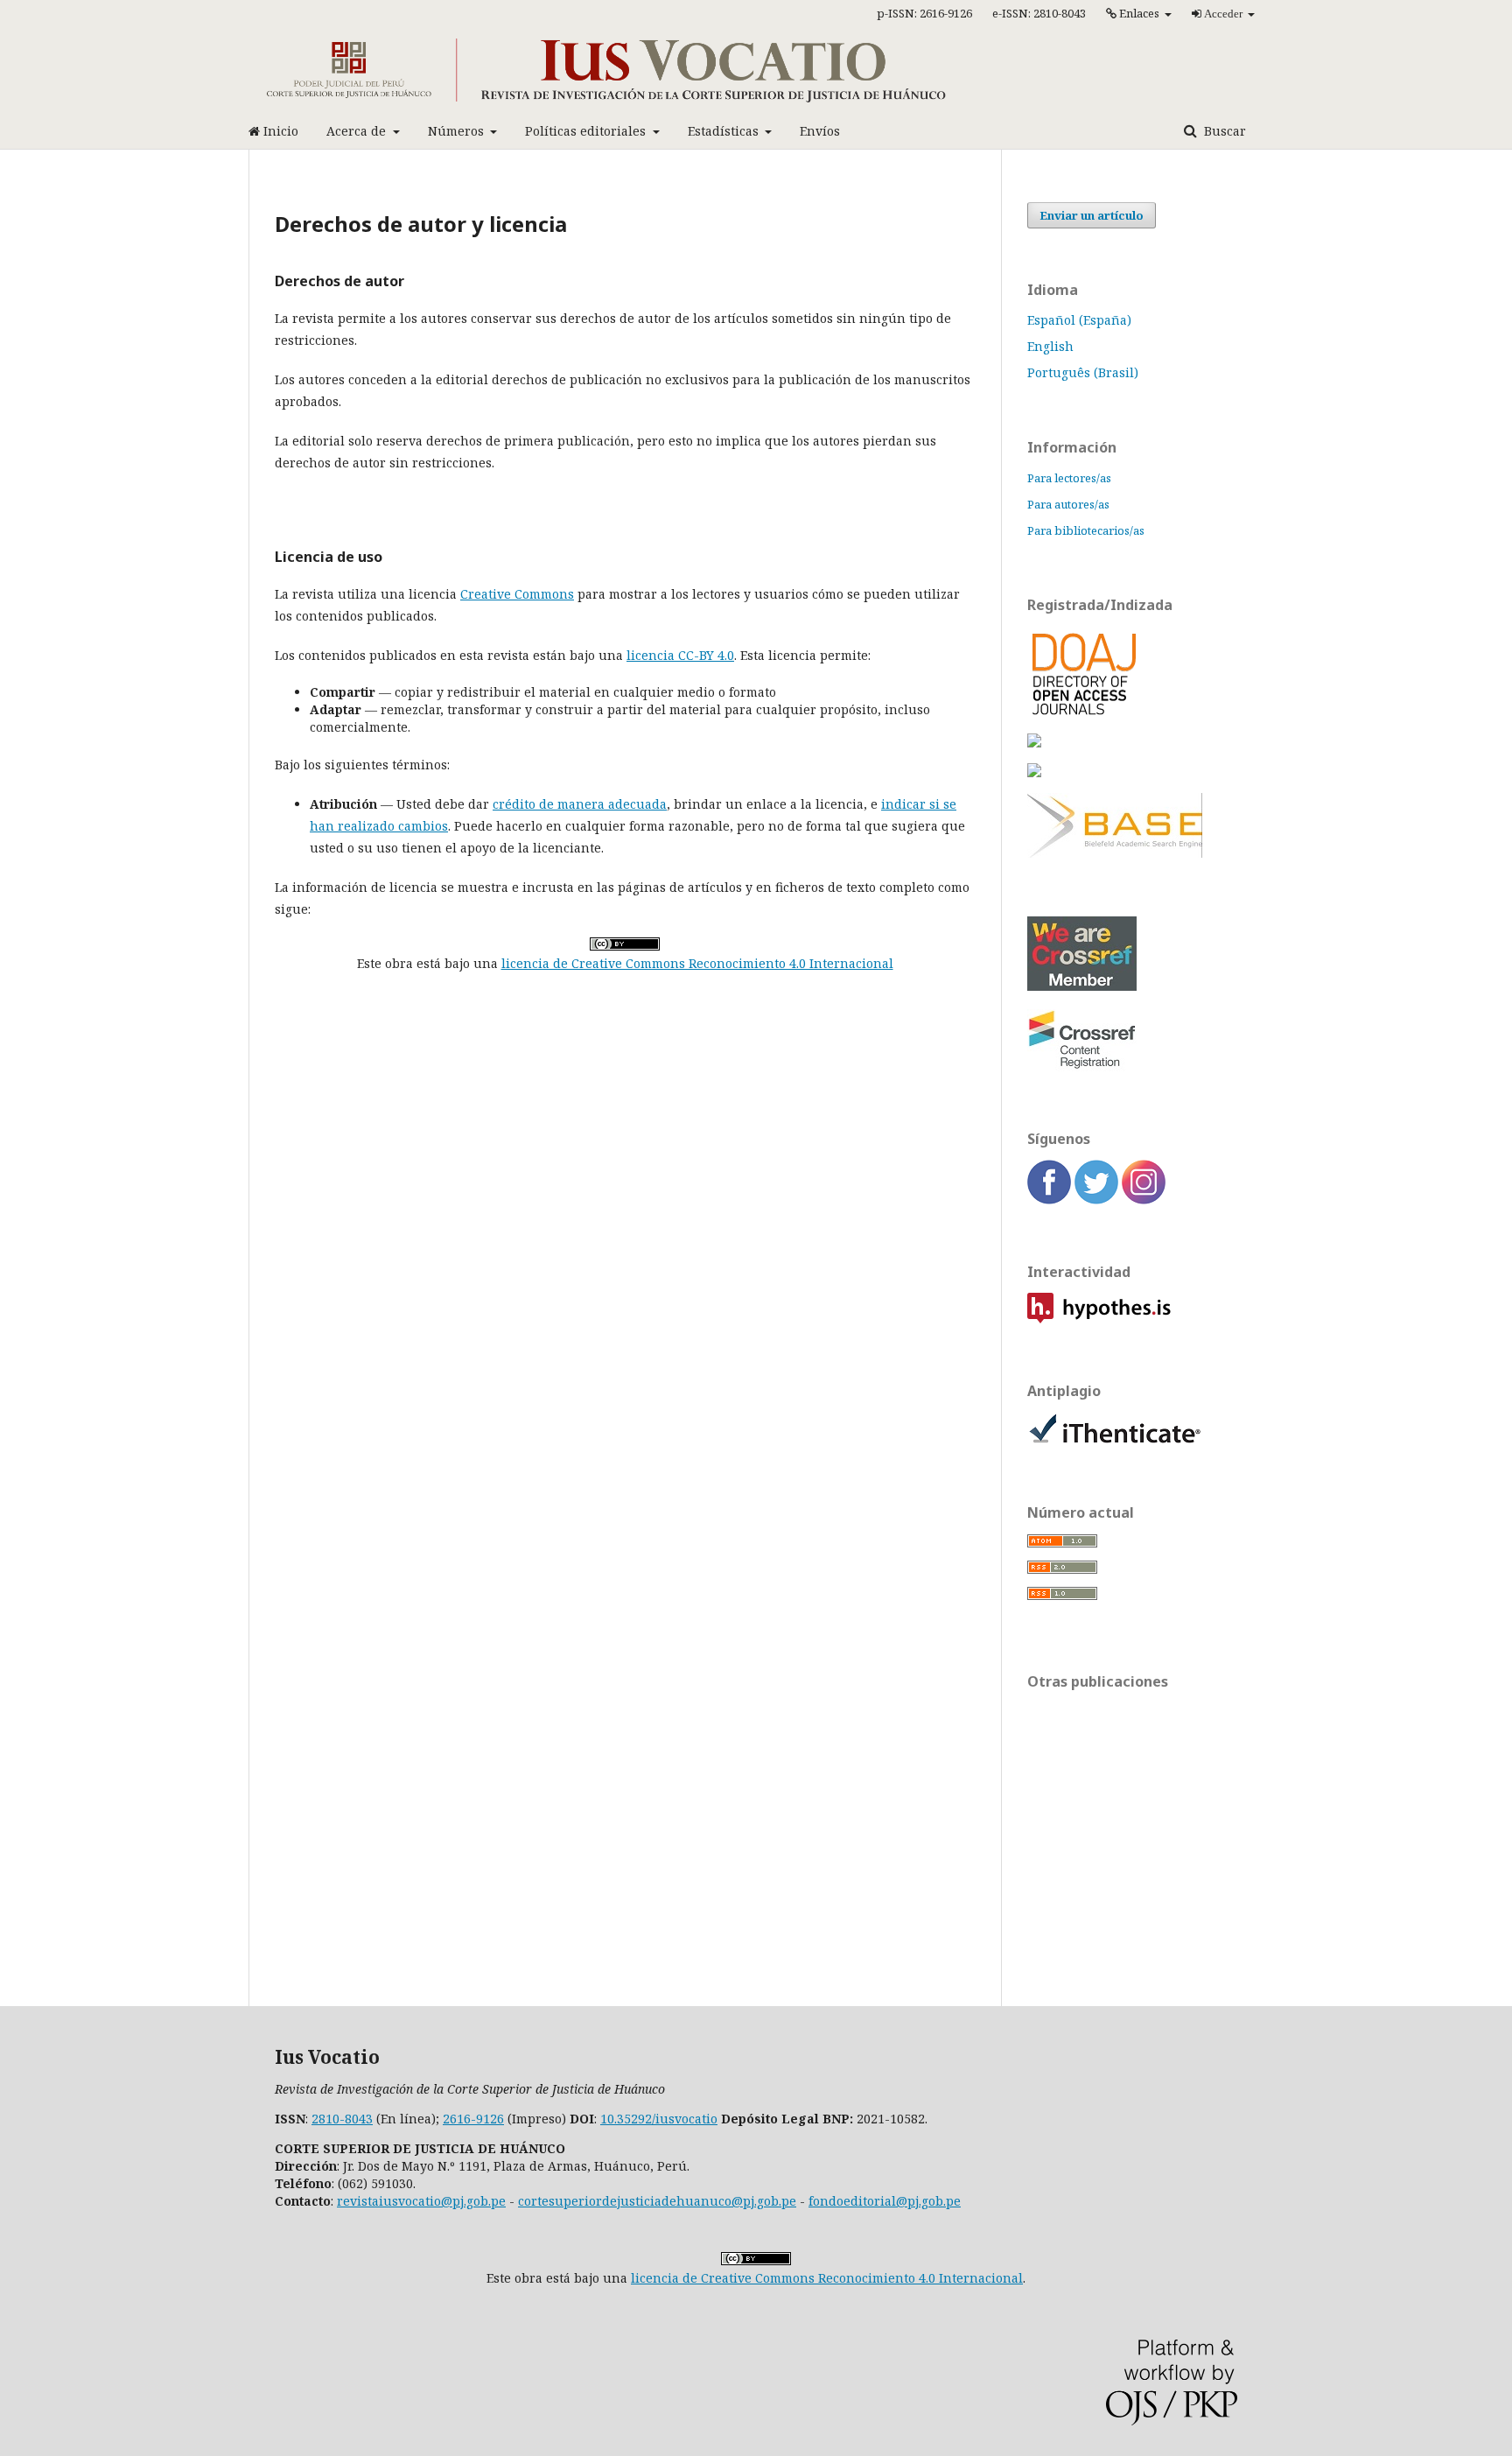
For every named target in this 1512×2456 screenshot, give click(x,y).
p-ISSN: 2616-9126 (924, 13)
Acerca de (358, 131)
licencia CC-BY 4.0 (680, 655)
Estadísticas (725, 131)
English (1050, 346)
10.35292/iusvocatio (659, 2119)
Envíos (820, 131)
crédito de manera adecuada (580, 804)
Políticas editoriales (587, 131)
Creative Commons (517, 594)
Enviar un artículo (1092, 215)
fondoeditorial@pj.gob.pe (885, 2201)
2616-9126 (473, 2119)
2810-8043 (342, 2119)
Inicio (279, 131)
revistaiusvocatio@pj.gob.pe (421, 2201)
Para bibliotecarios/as (1086, 530)
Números (458, 131)
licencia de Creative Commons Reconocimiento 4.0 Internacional (697, 963)
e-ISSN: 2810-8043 (1039, 13)
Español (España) (1079, 320)
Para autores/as (1068, 504)
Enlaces (1139, 13)
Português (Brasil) (1083, 372)
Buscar (1223, 131)
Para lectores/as (1069, 478)
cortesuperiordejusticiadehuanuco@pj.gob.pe (657, 2201)
